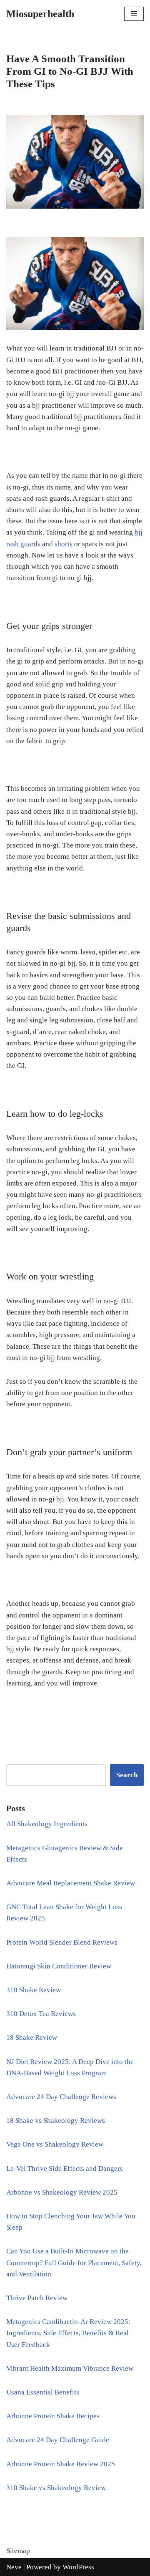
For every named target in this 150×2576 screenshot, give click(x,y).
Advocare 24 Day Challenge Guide (58, 2440)
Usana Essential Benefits (43, 2392)
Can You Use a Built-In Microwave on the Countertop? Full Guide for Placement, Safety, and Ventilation (74, 2262)
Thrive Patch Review (37, 2298)
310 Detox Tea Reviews (41, 2014)
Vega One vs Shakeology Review (55, 2144)
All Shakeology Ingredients (47, 1824)
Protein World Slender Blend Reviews (62, 1942)
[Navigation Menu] (134, 14)
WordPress (78, 2567)
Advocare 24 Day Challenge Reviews (61, 2097)
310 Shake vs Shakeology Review (56, 2488)
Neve (14, 2567)
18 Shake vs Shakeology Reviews (56, 2121)
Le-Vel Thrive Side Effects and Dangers (65, 2169)
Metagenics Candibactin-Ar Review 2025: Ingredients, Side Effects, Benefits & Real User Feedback (68, 2333)
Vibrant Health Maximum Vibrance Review (70, 2368)
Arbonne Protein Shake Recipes (53, 2416)
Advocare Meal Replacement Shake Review (71, 1883)
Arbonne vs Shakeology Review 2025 (62, 2192)
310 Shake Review (34, 1990)
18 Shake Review (32, 2037)
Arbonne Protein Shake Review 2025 (61, 2464)
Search (127, 1775)
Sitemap (18, 2551)
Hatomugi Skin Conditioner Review (59, 1966)
